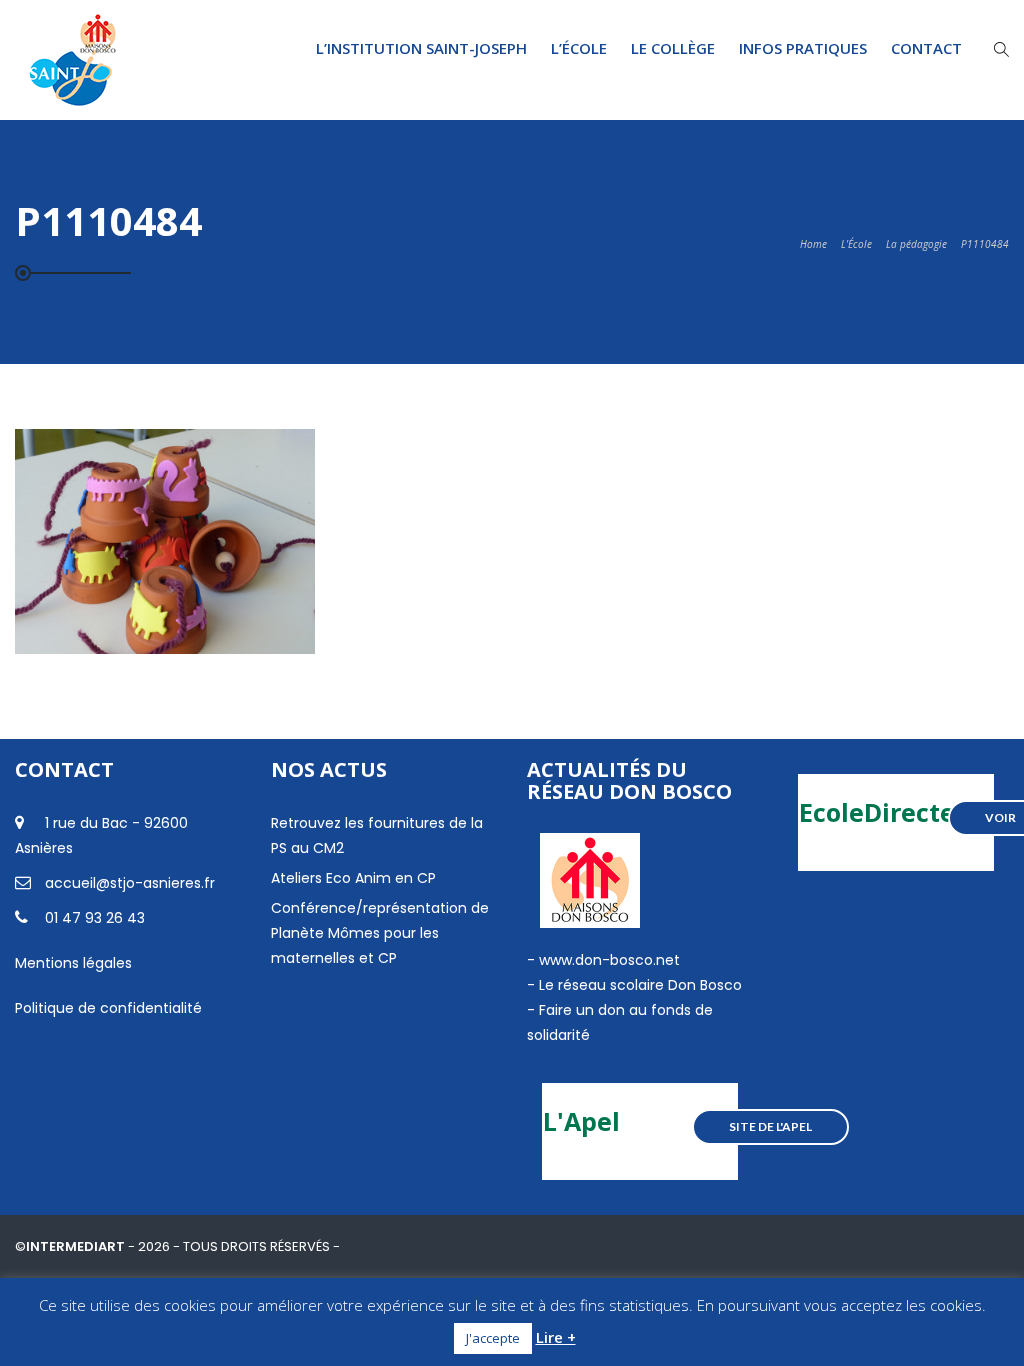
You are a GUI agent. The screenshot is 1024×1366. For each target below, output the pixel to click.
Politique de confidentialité (108, 1008)
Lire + (556, 1337)
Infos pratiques (803, 48)
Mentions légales (73, 963)
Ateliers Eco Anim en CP (353, 878)
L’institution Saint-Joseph (421, 48)
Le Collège (673, 48)
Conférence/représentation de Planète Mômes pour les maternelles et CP (380, 933)
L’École (579, 48)
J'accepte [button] (493, 1338)
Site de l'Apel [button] (770, 1126)
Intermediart (77, 1246)
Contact (926, 48)
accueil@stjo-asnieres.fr (130, 883)
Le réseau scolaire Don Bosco (638, 985)
